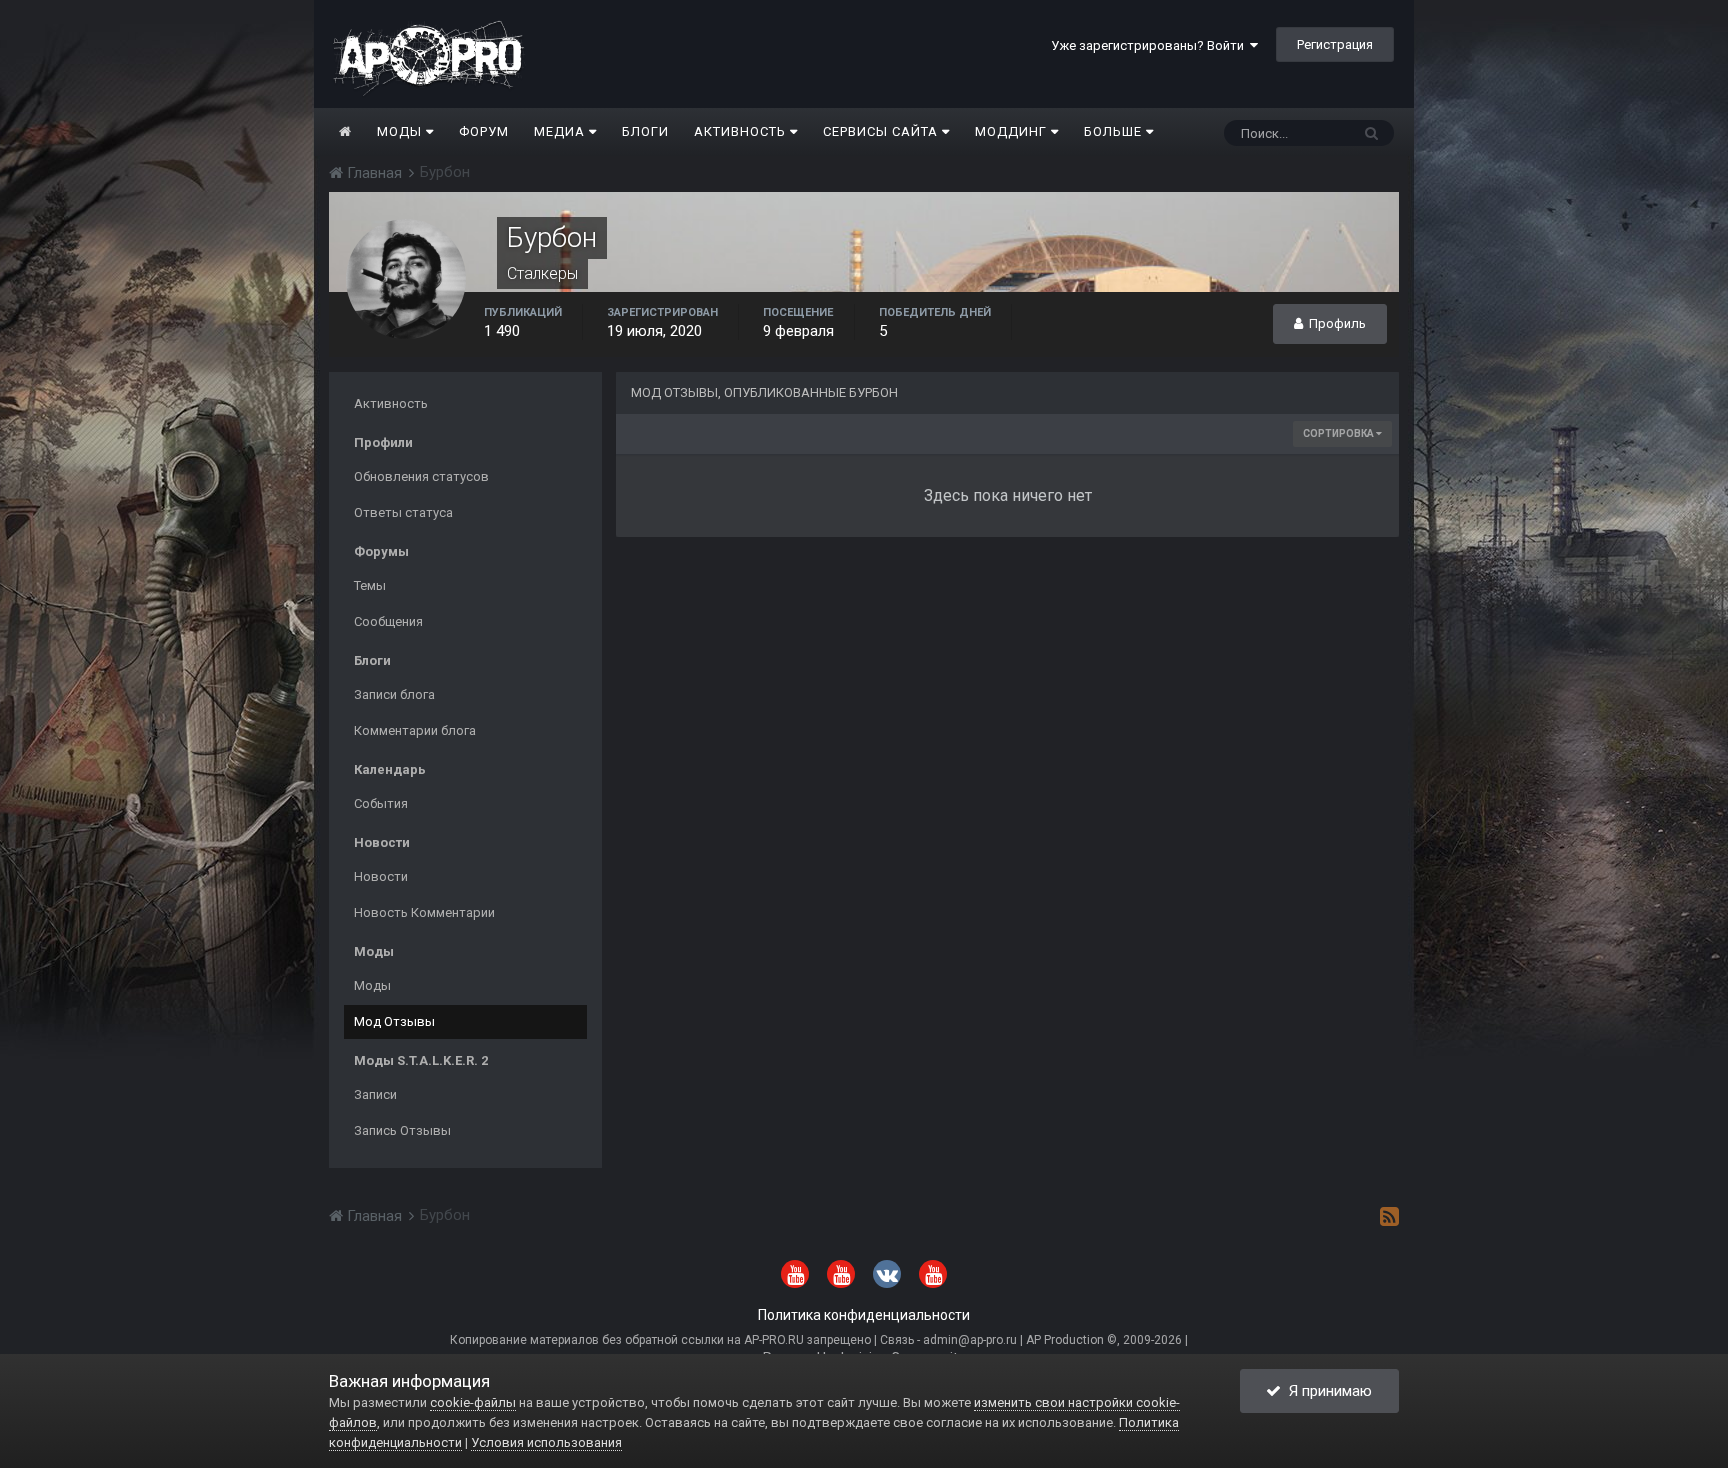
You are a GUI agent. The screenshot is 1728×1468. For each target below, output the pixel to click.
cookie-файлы (473, 1402)
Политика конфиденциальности (864, 1315)
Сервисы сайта (882, 131)
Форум (484, 131)
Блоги (645, 131)
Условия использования (546, 1442)
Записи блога (394, 694)
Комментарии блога (415, 730)
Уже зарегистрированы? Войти (1150, 45)
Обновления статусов (421, 476)
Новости (381, 876)
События (381, 803)
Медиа (561, 131)
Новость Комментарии (424, 912)
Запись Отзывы (402, 1130)
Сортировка (1339, 433)
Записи (375, 1094)
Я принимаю (1326, 1391)
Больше (1113, 131)
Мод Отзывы (394, 1021)
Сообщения (388, 621)
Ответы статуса (403, 512)
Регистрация (1335, 44)
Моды (401, 131)
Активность (742, 131)
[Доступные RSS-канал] (1389, 1216)
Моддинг (1013, 131)
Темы (370, 585)
